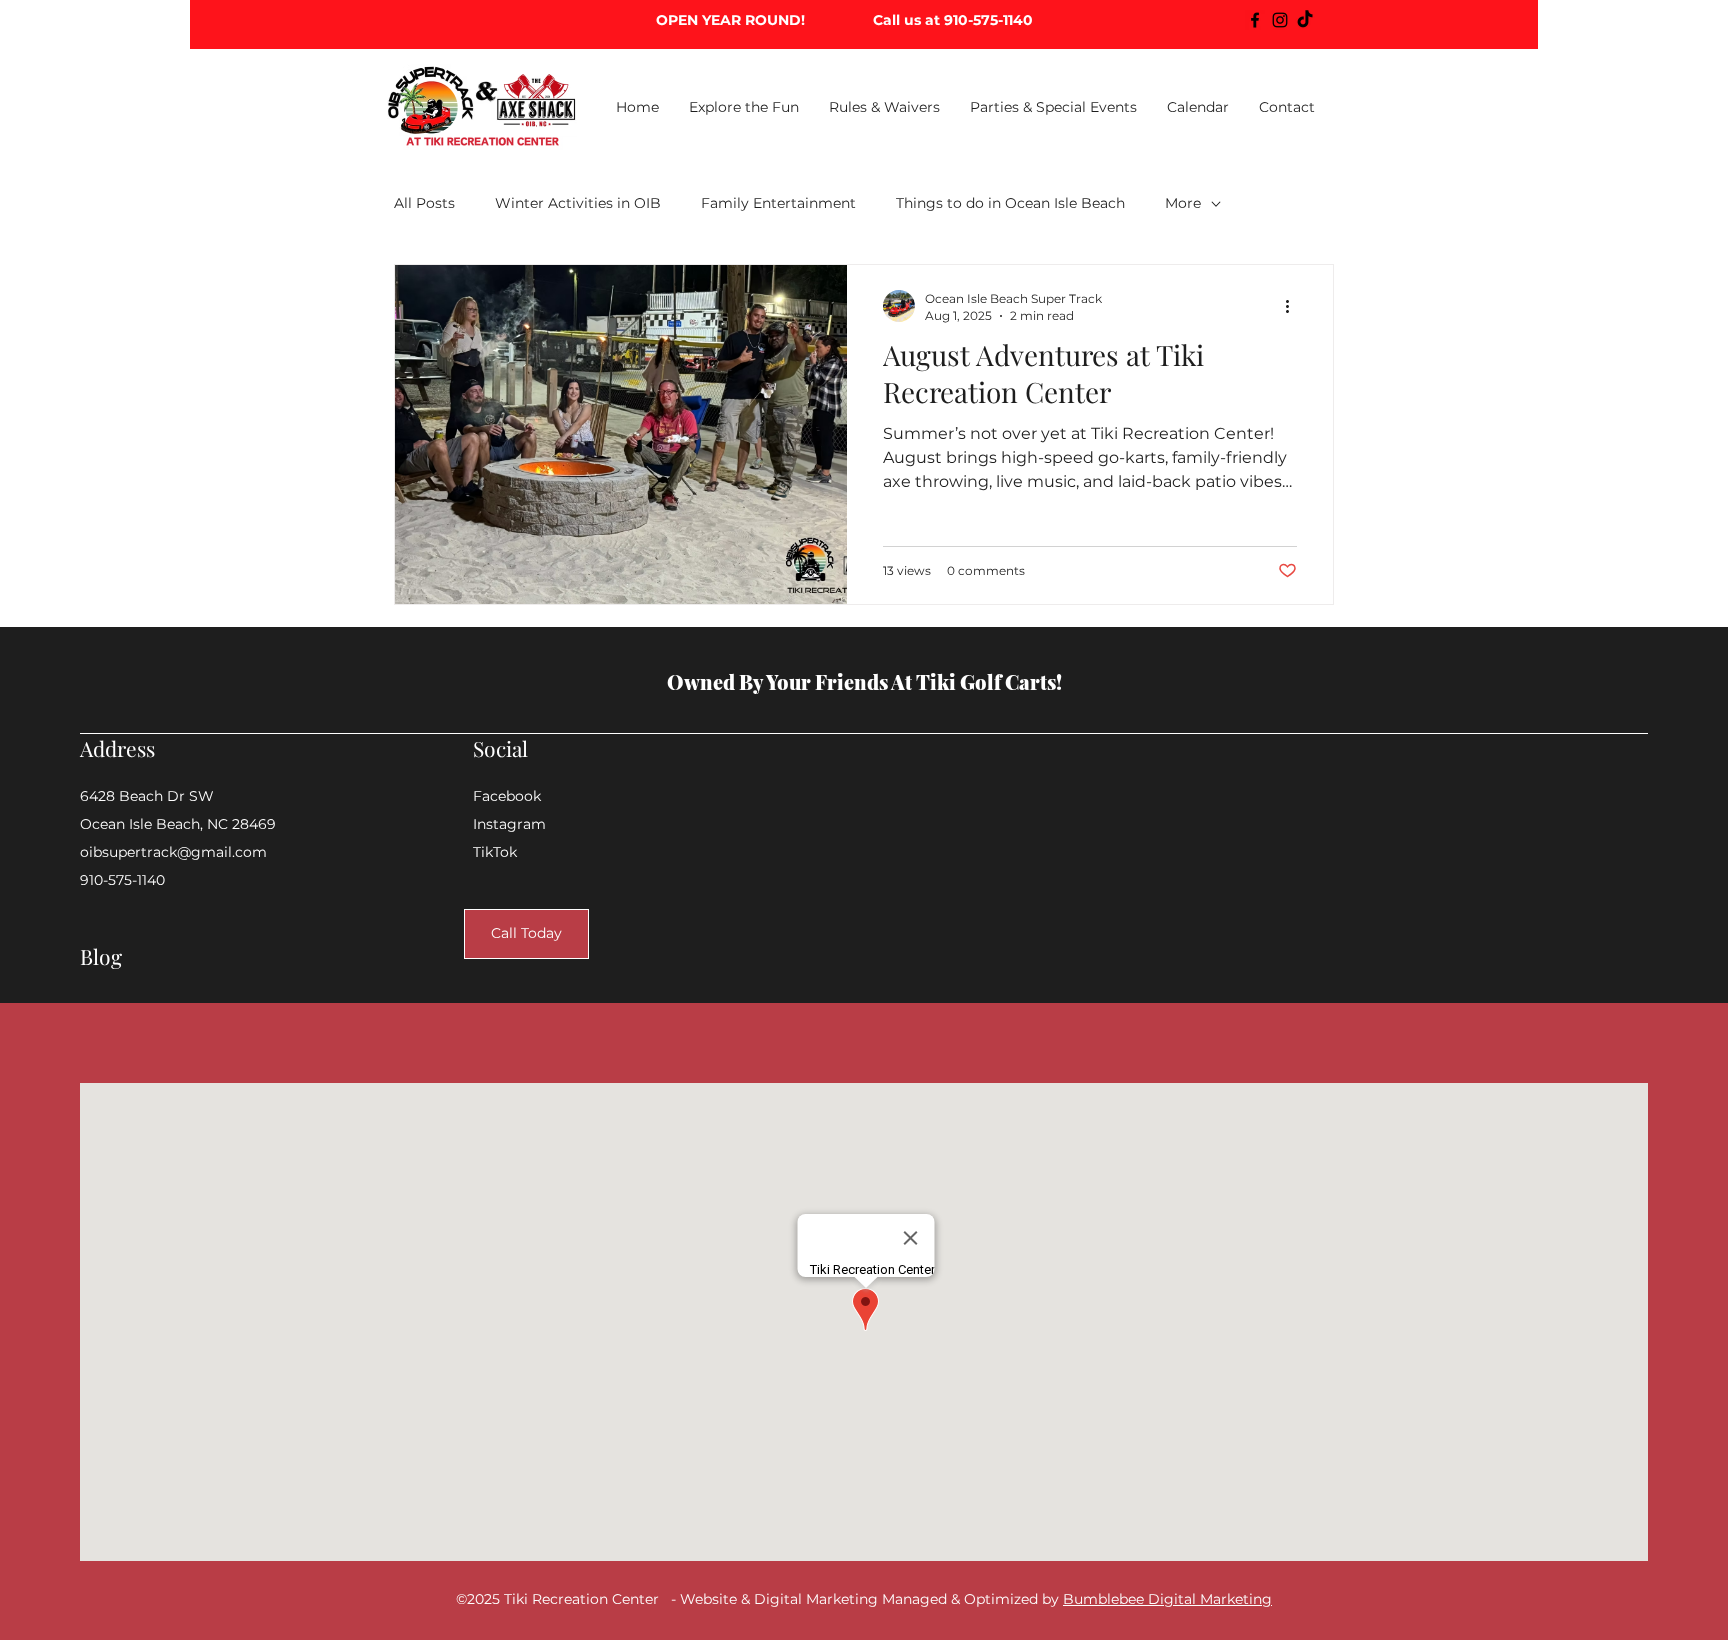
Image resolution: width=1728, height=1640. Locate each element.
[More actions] (1294, 306)
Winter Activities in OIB (578, 203)
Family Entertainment (778, 203)
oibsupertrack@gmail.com (173, 852)
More (1183, 203)
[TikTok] (1305, 20)
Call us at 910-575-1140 (953, 20)
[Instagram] (1280, 20)
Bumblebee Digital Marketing (1167, 1599)
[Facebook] (1255, 20)
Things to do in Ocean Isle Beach (1010, 203)
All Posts (424, 203)
